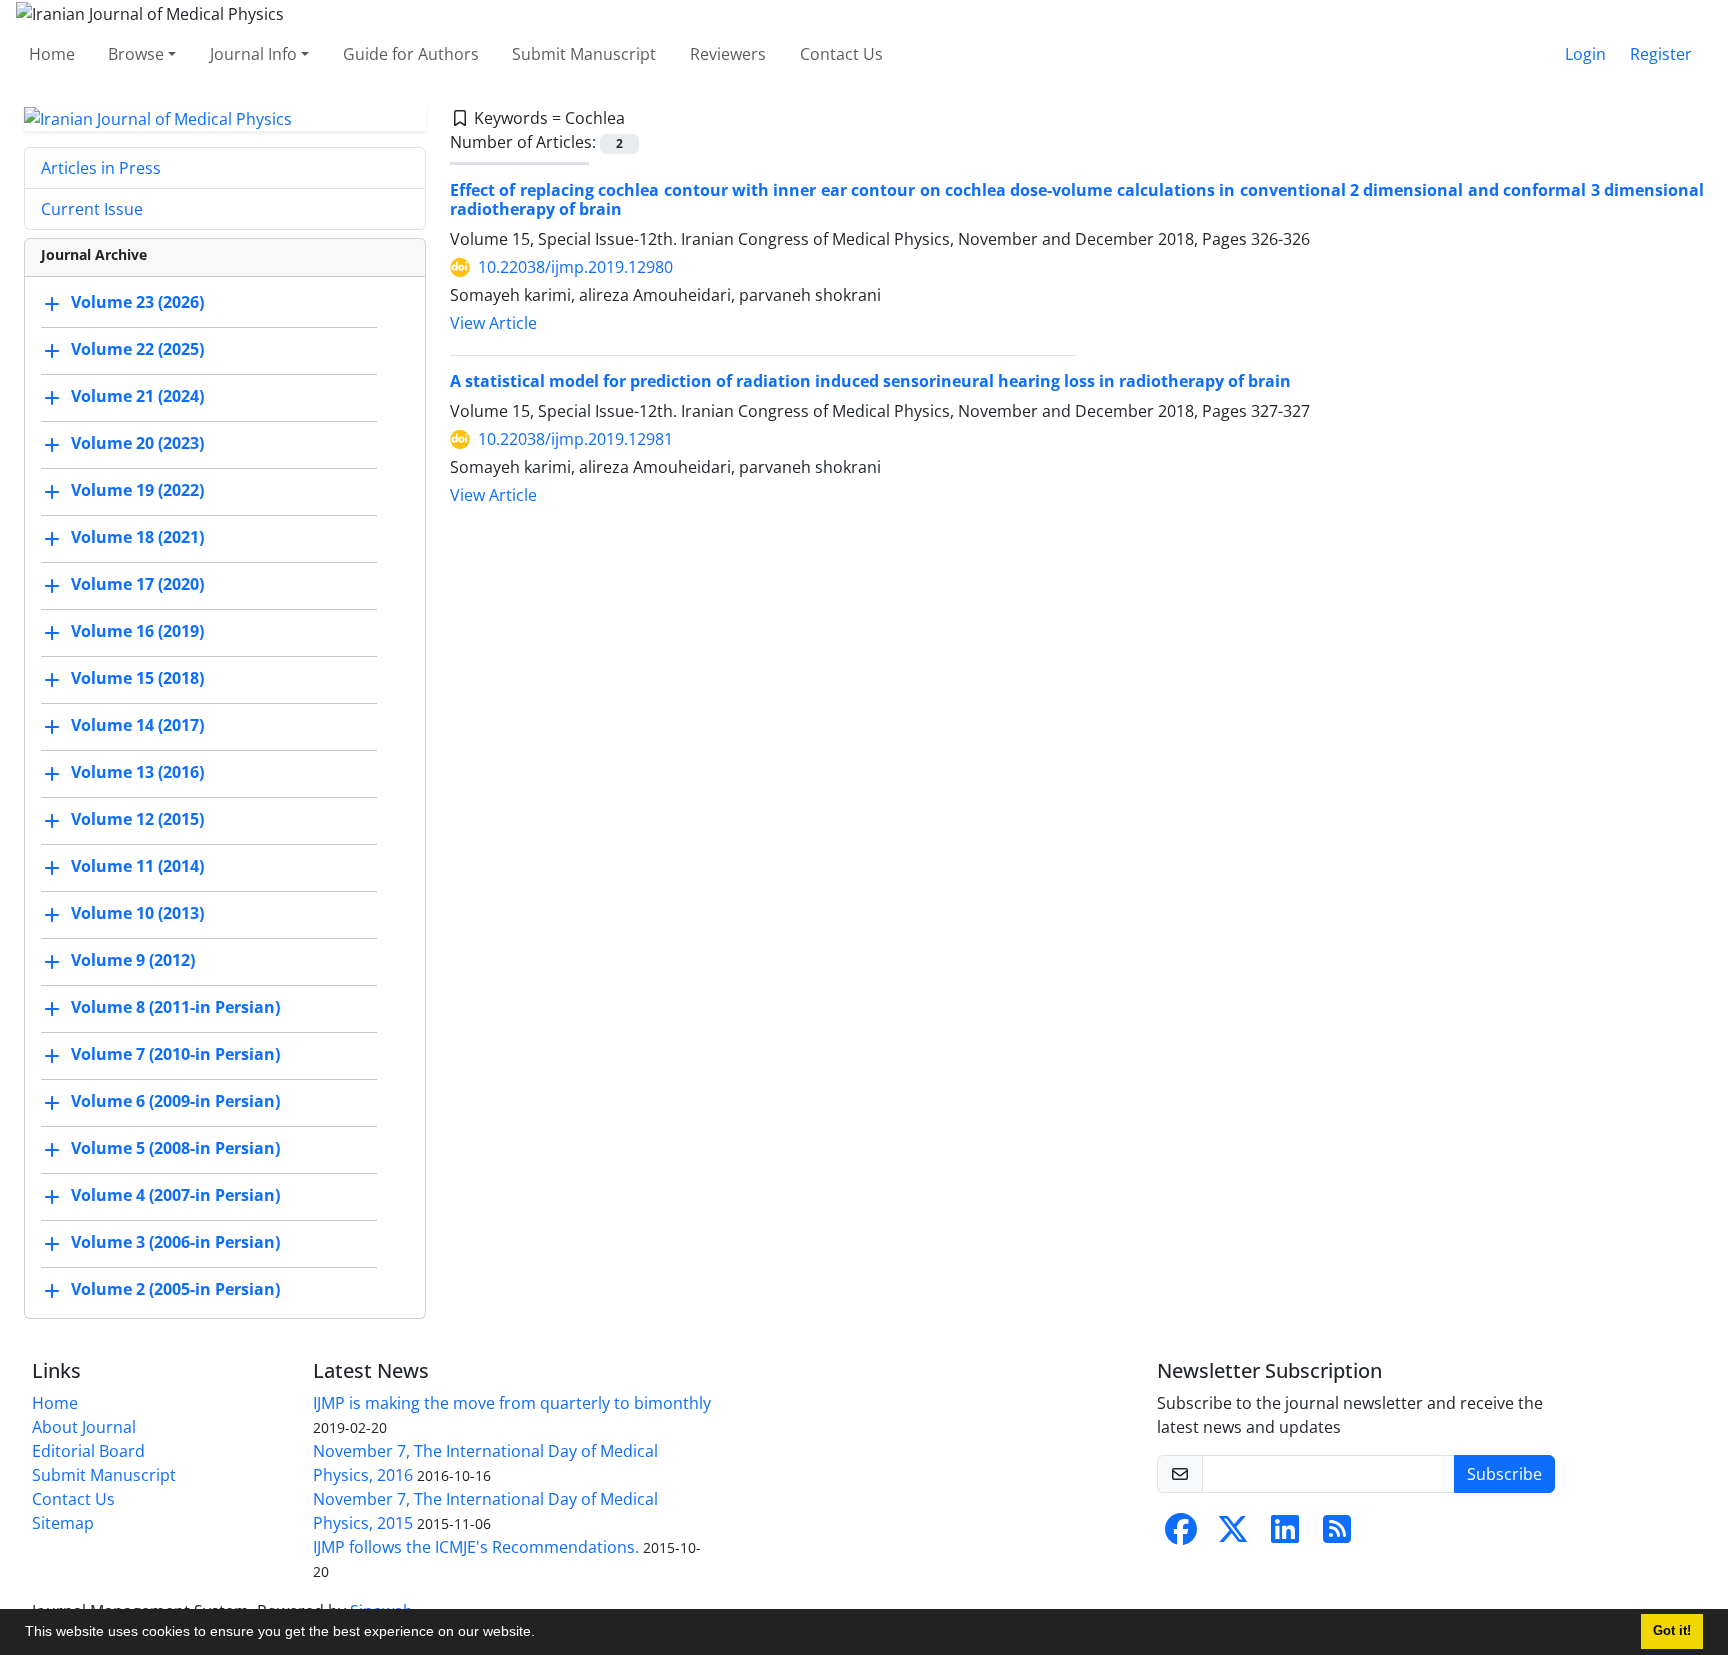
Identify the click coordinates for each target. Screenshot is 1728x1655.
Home (52, 54)
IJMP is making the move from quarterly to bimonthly (512, 1403)
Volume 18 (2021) (137, 538)
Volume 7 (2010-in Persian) (175, 1055)
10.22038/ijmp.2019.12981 (575, 439)
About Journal (84, 1427)
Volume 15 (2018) (137, 679)
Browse (136, 54)
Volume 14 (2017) (137, 726)
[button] (542, 1634)
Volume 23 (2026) (137, 303)
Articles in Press (101, 168)
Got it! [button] (1672, 1631)
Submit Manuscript (584, 54)
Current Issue (92, 209)
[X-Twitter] (1233, 1535)
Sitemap (63, 1523)
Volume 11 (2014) (137, 867)
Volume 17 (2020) (137, 585)
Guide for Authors (411, 54)
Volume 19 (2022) (137, 491)
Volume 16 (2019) (137, 632)
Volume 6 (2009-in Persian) (175, 1102)
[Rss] (1337, 1535)
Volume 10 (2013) (137, 914)
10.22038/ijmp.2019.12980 (575, 267)
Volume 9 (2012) (133, 961)
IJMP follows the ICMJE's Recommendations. (476, 1547)
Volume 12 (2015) (137, 820)
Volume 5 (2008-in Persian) (175, 1149)
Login (1585, 54)
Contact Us (841, 54)
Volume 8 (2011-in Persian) (175, 1008)
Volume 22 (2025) (137, 350)
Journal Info (253, 54)
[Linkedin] (1285, 1535)
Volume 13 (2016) (137, 773)
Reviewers (728, 54)
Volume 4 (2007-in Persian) (175, 1196)
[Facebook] (1181, 1535)
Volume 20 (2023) (137, 444)
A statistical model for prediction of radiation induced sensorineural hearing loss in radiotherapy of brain (870, 381)
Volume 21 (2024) (137, 397)
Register (1661, 54)
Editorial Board (88, 1451)
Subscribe (1504, 1474)
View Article (493, 323)
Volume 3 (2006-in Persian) (175, 1243)
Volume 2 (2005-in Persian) (175, 1290)
